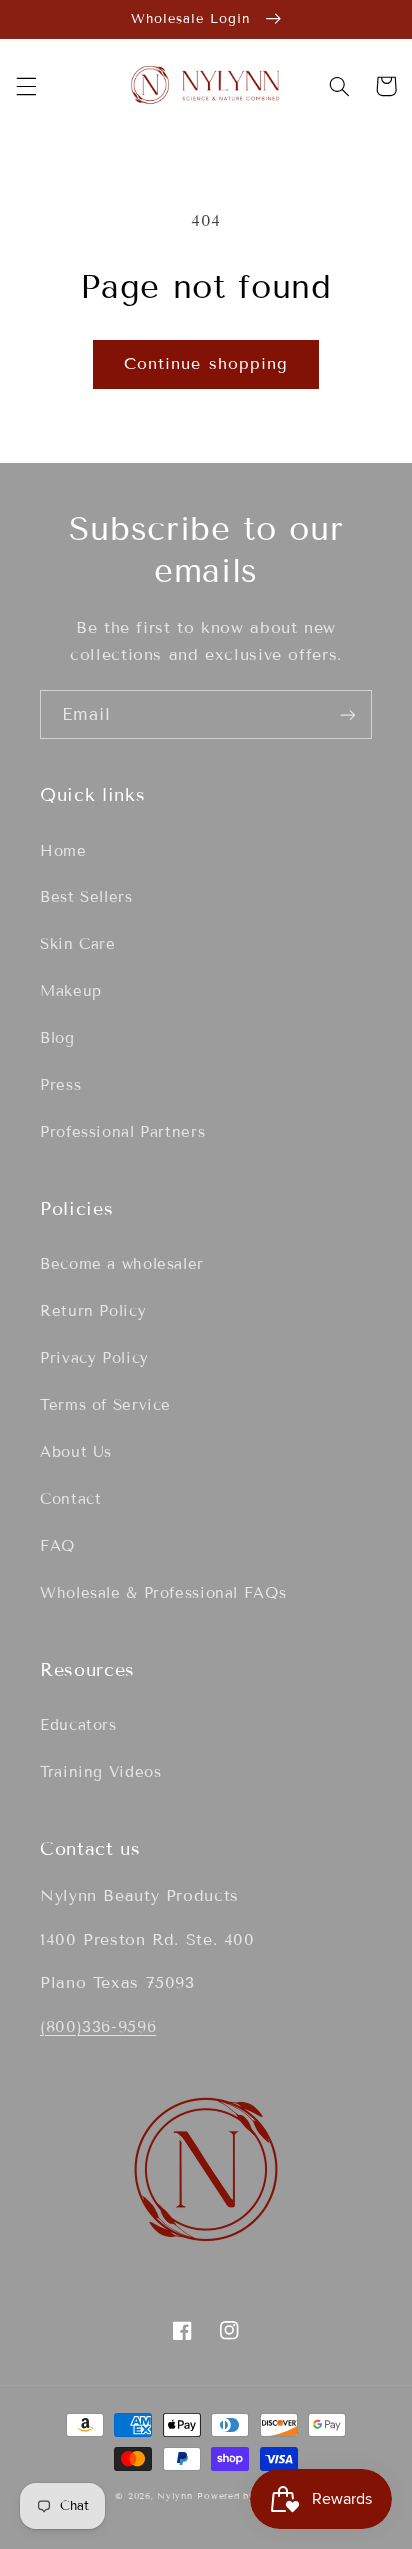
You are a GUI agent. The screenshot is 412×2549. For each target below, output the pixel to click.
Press (60, 1085)
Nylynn (174, 2496)
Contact (70, 1499)
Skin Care (78, 944)
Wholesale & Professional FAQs (163, 1593)
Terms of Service (105, 1405)
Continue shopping (206, 363)
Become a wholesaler (122, 1264)
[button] (26, 86)
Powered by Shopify (246, 2496)
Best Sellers (86, 897)
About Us (76, 1452)
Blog (57, 1038)
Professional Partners (122, 1132)
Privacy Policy (94, 1358)
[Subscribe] (348, 714)
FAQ (57, 1546)
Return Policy (93, 1311)
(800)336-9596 (98, 2026)
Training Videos (100, 1772)
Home (63, 851)
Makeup (71, 991)
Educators (78, 1725)
